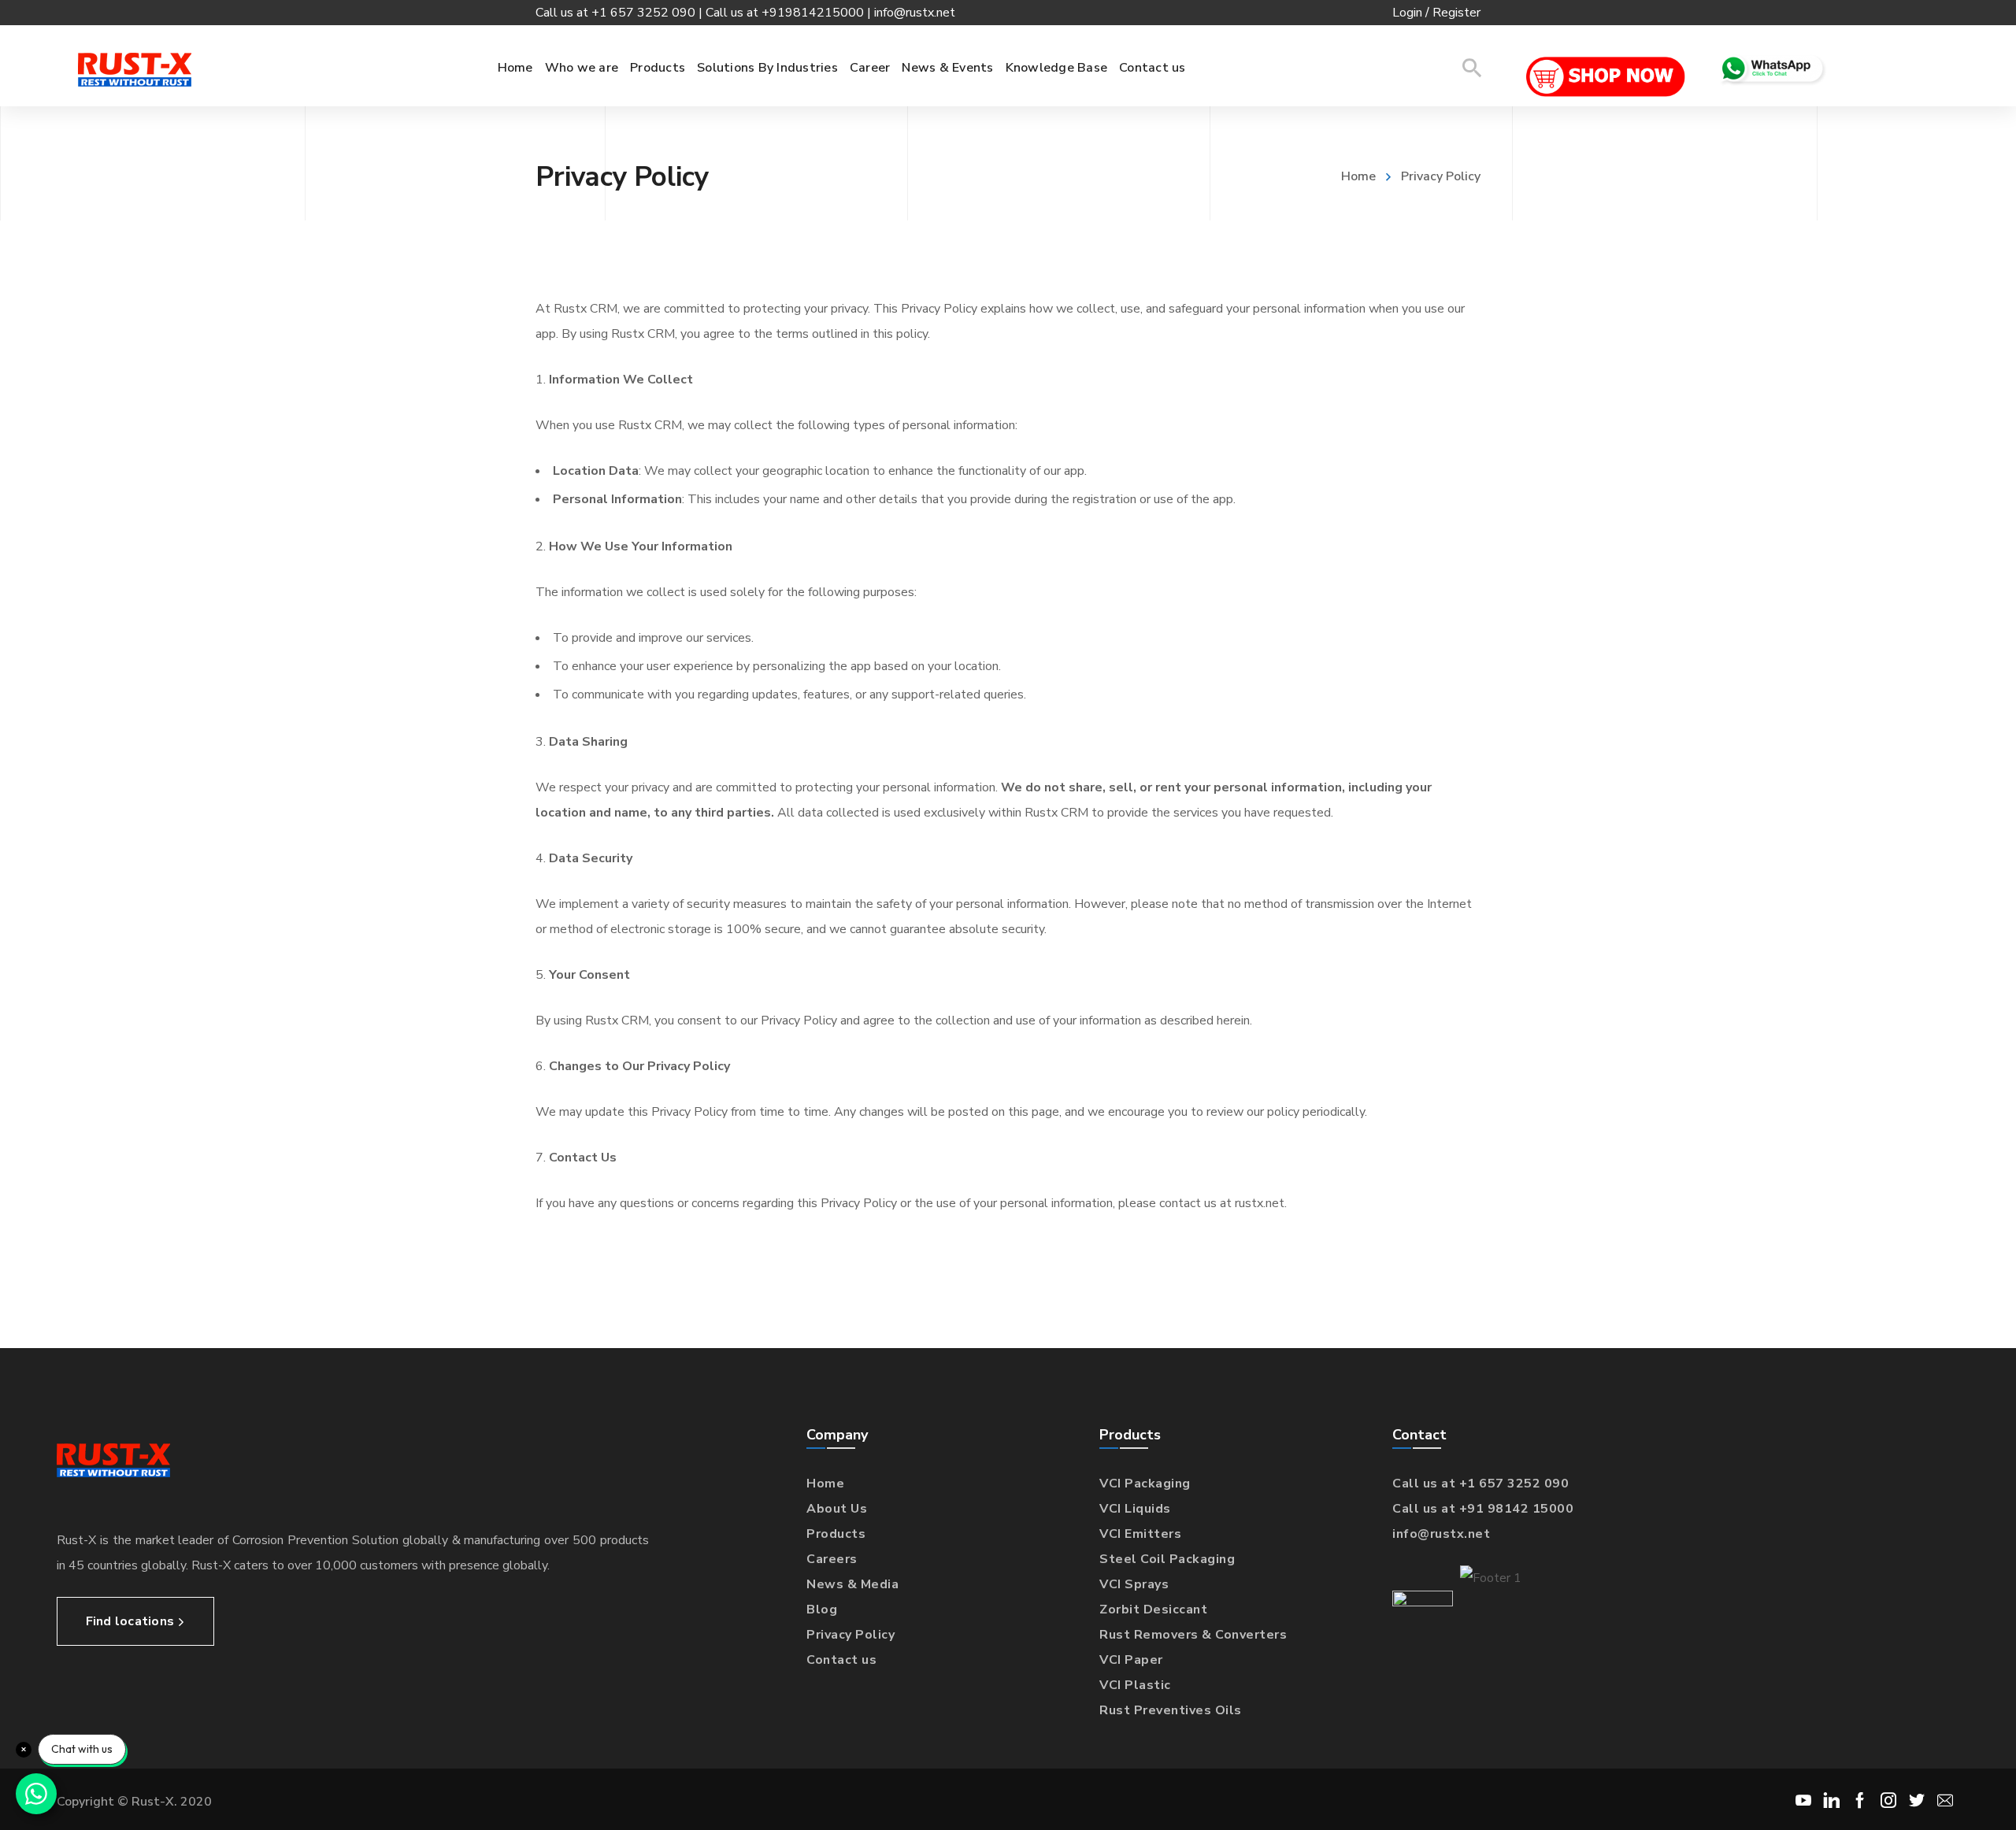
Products (836, 1534)
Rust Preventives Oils (1171, 1710)
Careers (832, 1559)
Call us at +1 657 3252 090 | (621, 13)
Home (1358, 176)
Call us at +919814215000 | (790, 13)
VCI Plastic (1135, 1685)
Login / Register (1436, 13)
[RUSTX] (135, 69)
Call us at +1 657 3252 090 (1480, 1484)
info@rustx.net (915, 13)
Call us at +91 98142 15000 (1483, 1509)
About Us (837, 1509)
